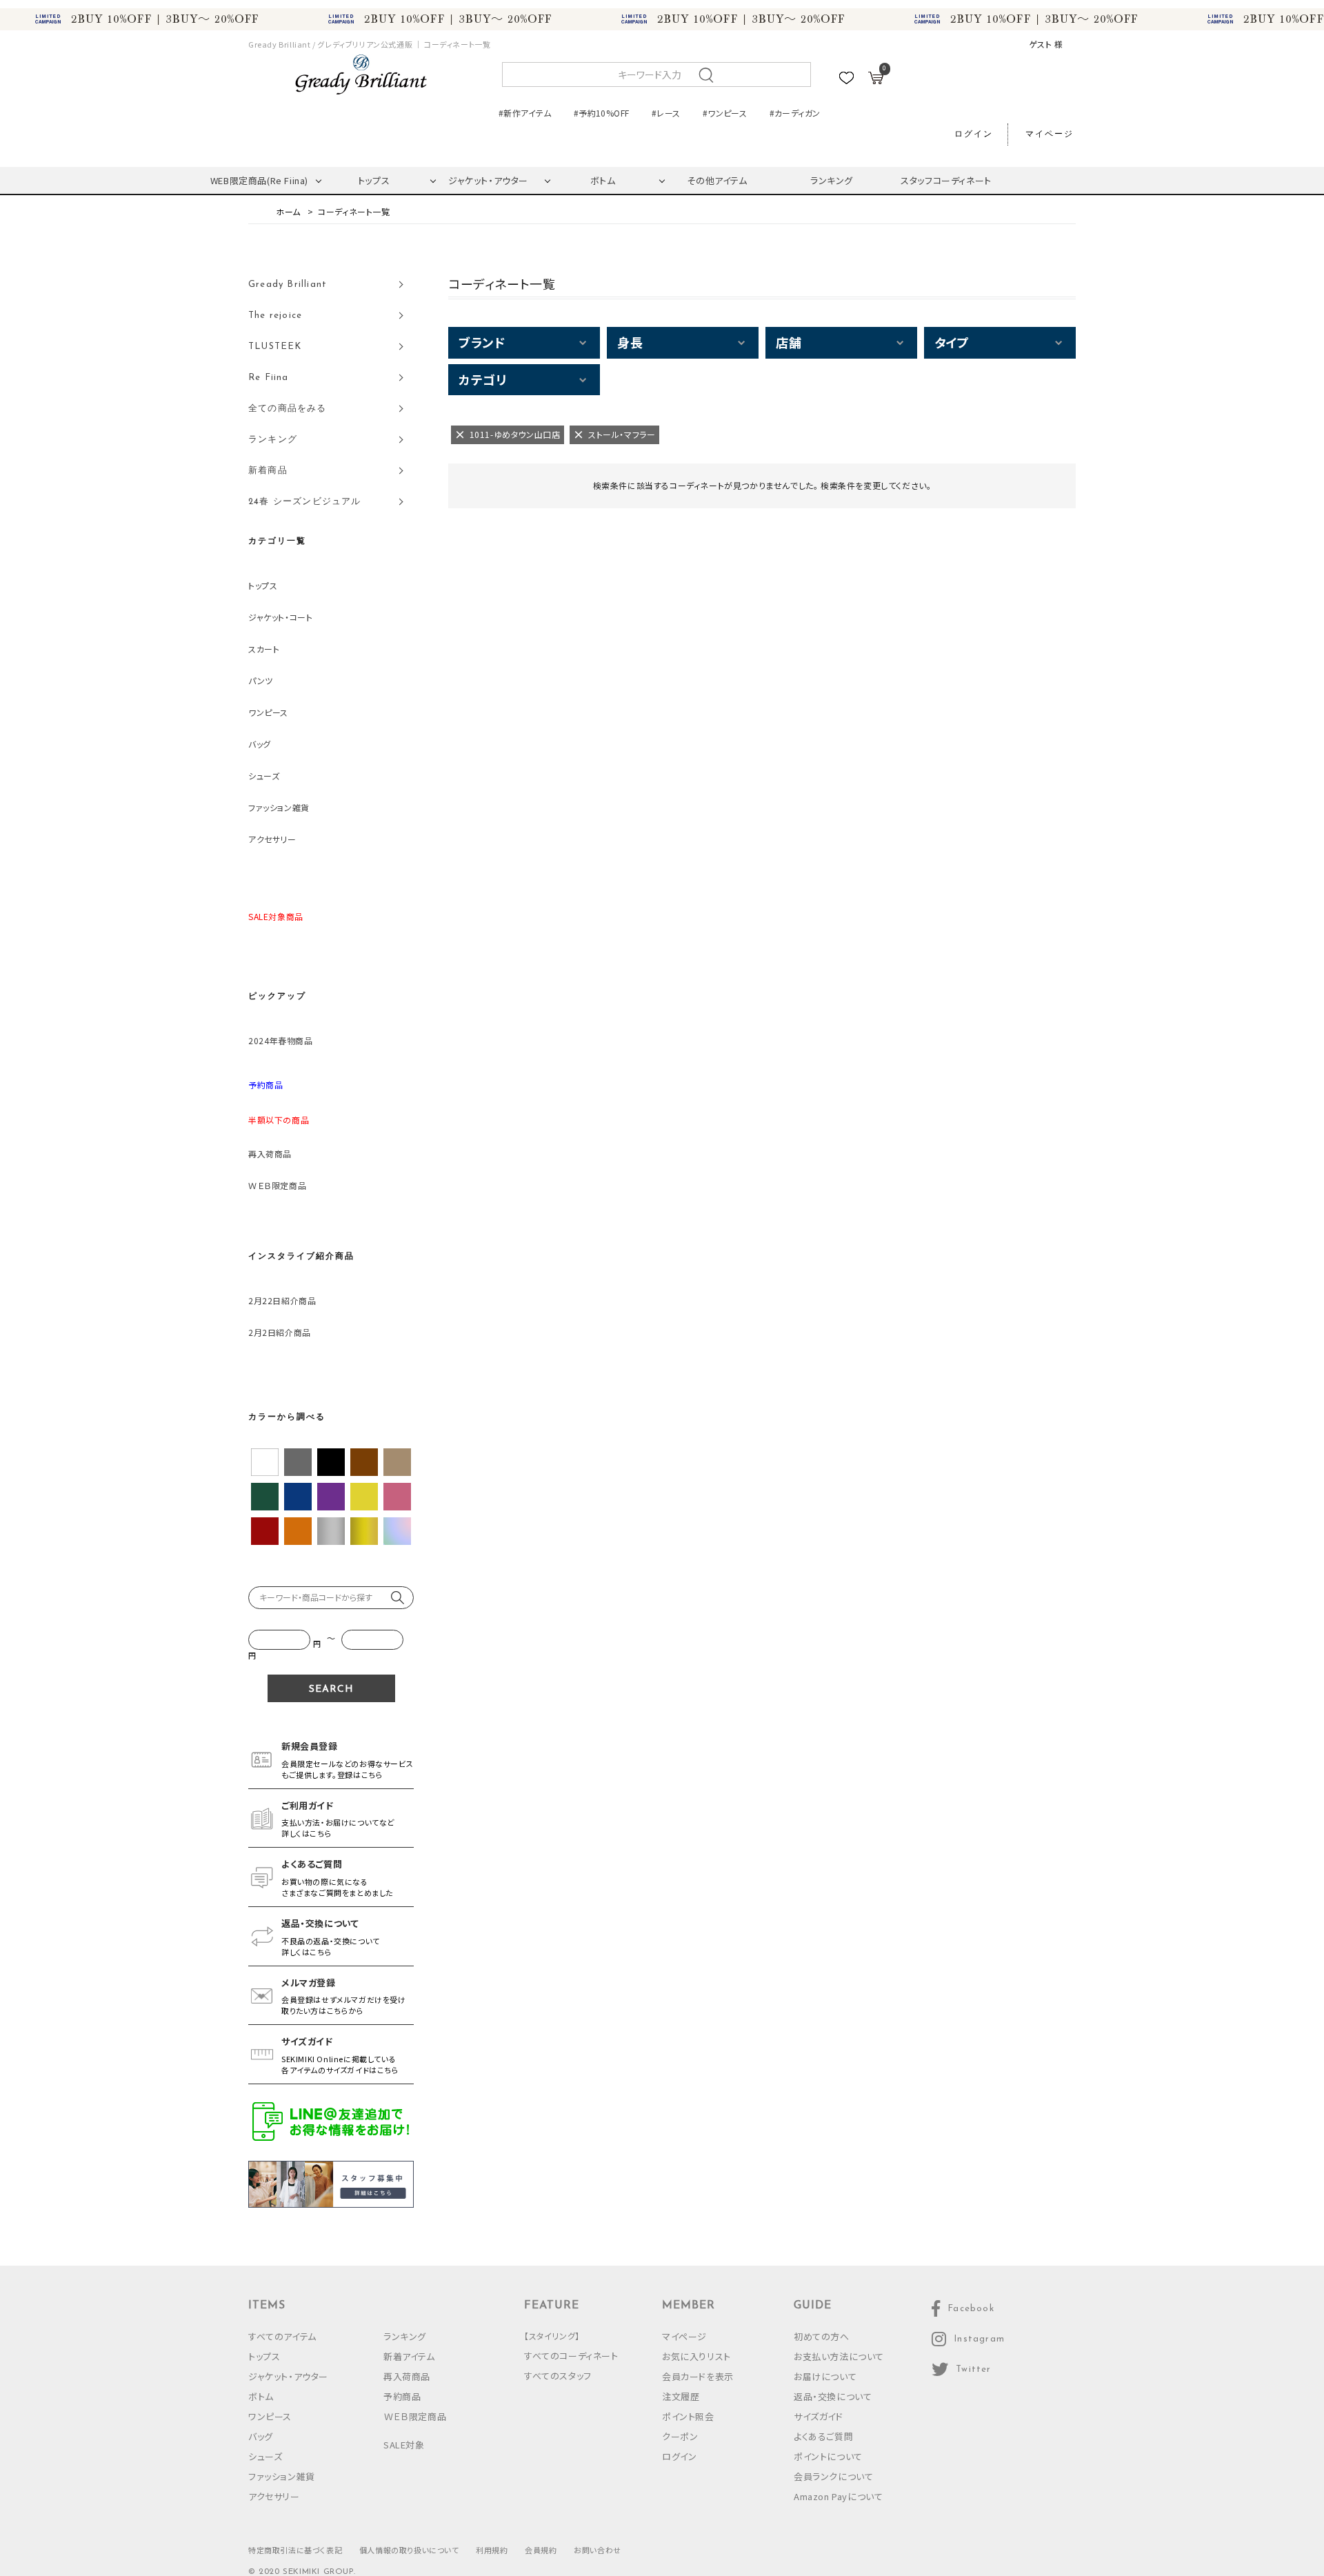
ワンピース (268, 712)
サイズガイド (819, 2416)
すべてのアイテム (282, 2336)
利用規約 (492, 2550)
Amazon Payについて (838, 2496)
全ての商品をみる (288, 409)
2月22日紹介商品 (282, 1300)
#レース (666, 113)
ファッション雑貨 (279, 807)
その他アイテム (717, 180)
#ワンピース (725, 113)
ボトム (603, 180)
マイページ (1050, 134)
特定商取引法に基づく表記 (295, 2550)
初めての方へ (822, 2336)
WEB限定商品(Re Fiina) (259, 180)
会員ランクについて (833, 2476)
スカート (264, 649)
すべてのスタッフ (558, 2376)
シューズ (264, 776)
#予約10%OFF (601, 113)
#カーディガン (795, 113)
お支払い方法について (839, 2356)
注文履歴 (681, 2396)
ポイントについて (828, 2456)
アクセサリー (272, 839)
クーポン (680, 2436)
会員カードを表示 (698, 2376)
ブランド (482, 342)
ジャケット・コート (280, 617)
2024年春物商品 (280, 1040)
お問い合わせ (598, 2550)
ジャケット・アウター (488, 180)
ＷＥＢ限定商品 (277, 1185)
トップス (374, 180)
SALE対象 (404, 2445)
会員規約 (541, 2550)
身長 (630, 342)
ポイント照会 (688, 2416)
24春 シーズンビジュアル (305, 502)
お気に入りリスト (696, 2356)
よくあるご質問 (823, 2436)
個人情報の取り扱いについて (409, 2550)
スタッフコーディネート (946, 180)
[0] (876, 80)
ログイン (974, 134)
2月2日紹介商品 (280, 1332)
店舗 (789, 342)
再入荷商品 (270, 1154)
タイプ (952, 342)
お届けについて (825, 2376)
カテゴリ (482, 379)
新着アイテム (409, 2356)
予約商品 (402, 2396)
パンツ (261, 680)
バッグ (260, 744)
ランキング (832, 180)
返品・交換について (833, 2396)
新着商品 (268, 471)
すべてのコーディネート (571, 2356)
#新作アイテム (525, 113)
